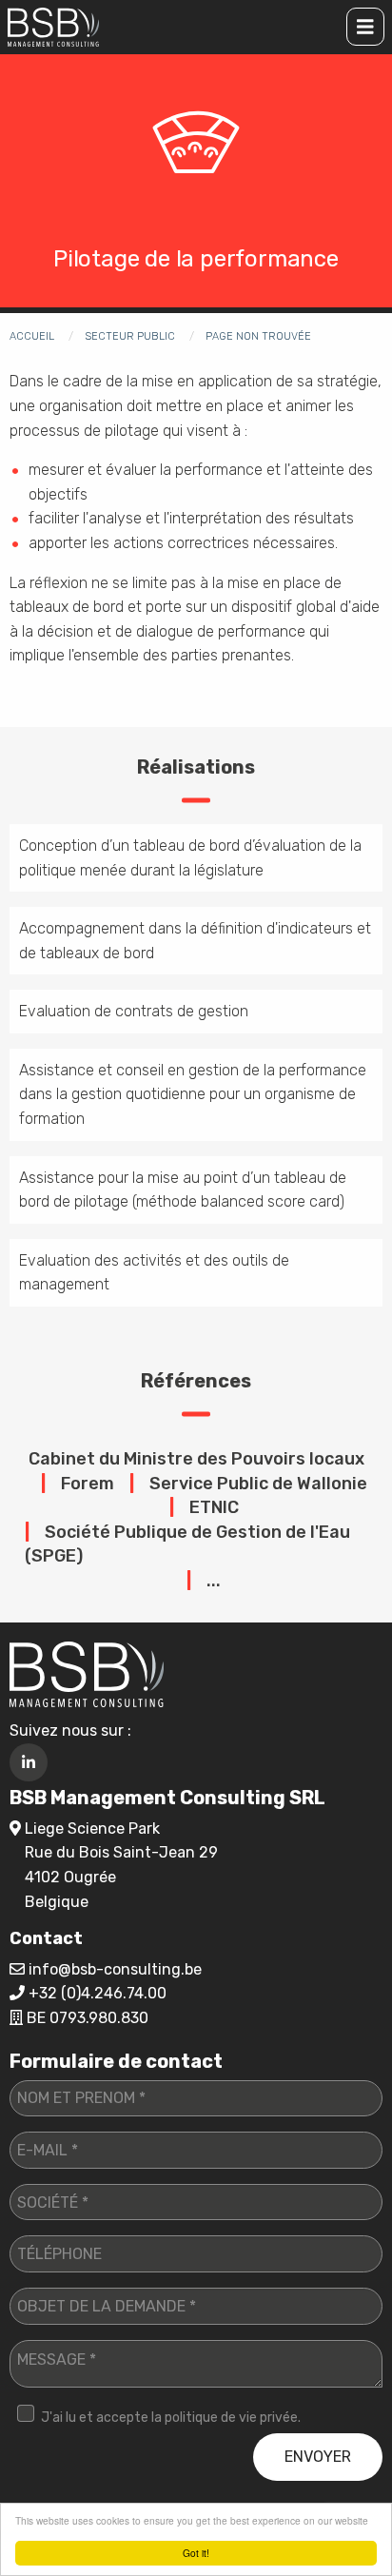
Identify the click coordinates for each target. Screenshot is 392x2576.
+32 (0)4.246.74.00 (98, 1993)
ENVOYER (318, 2457)
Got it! (196, 2553)
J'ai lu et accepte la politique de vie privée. (171, 2418)
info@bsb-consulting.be (115, 1969)
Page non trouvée (258, 336)
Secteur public (130, 336)
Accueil (32, 336)
